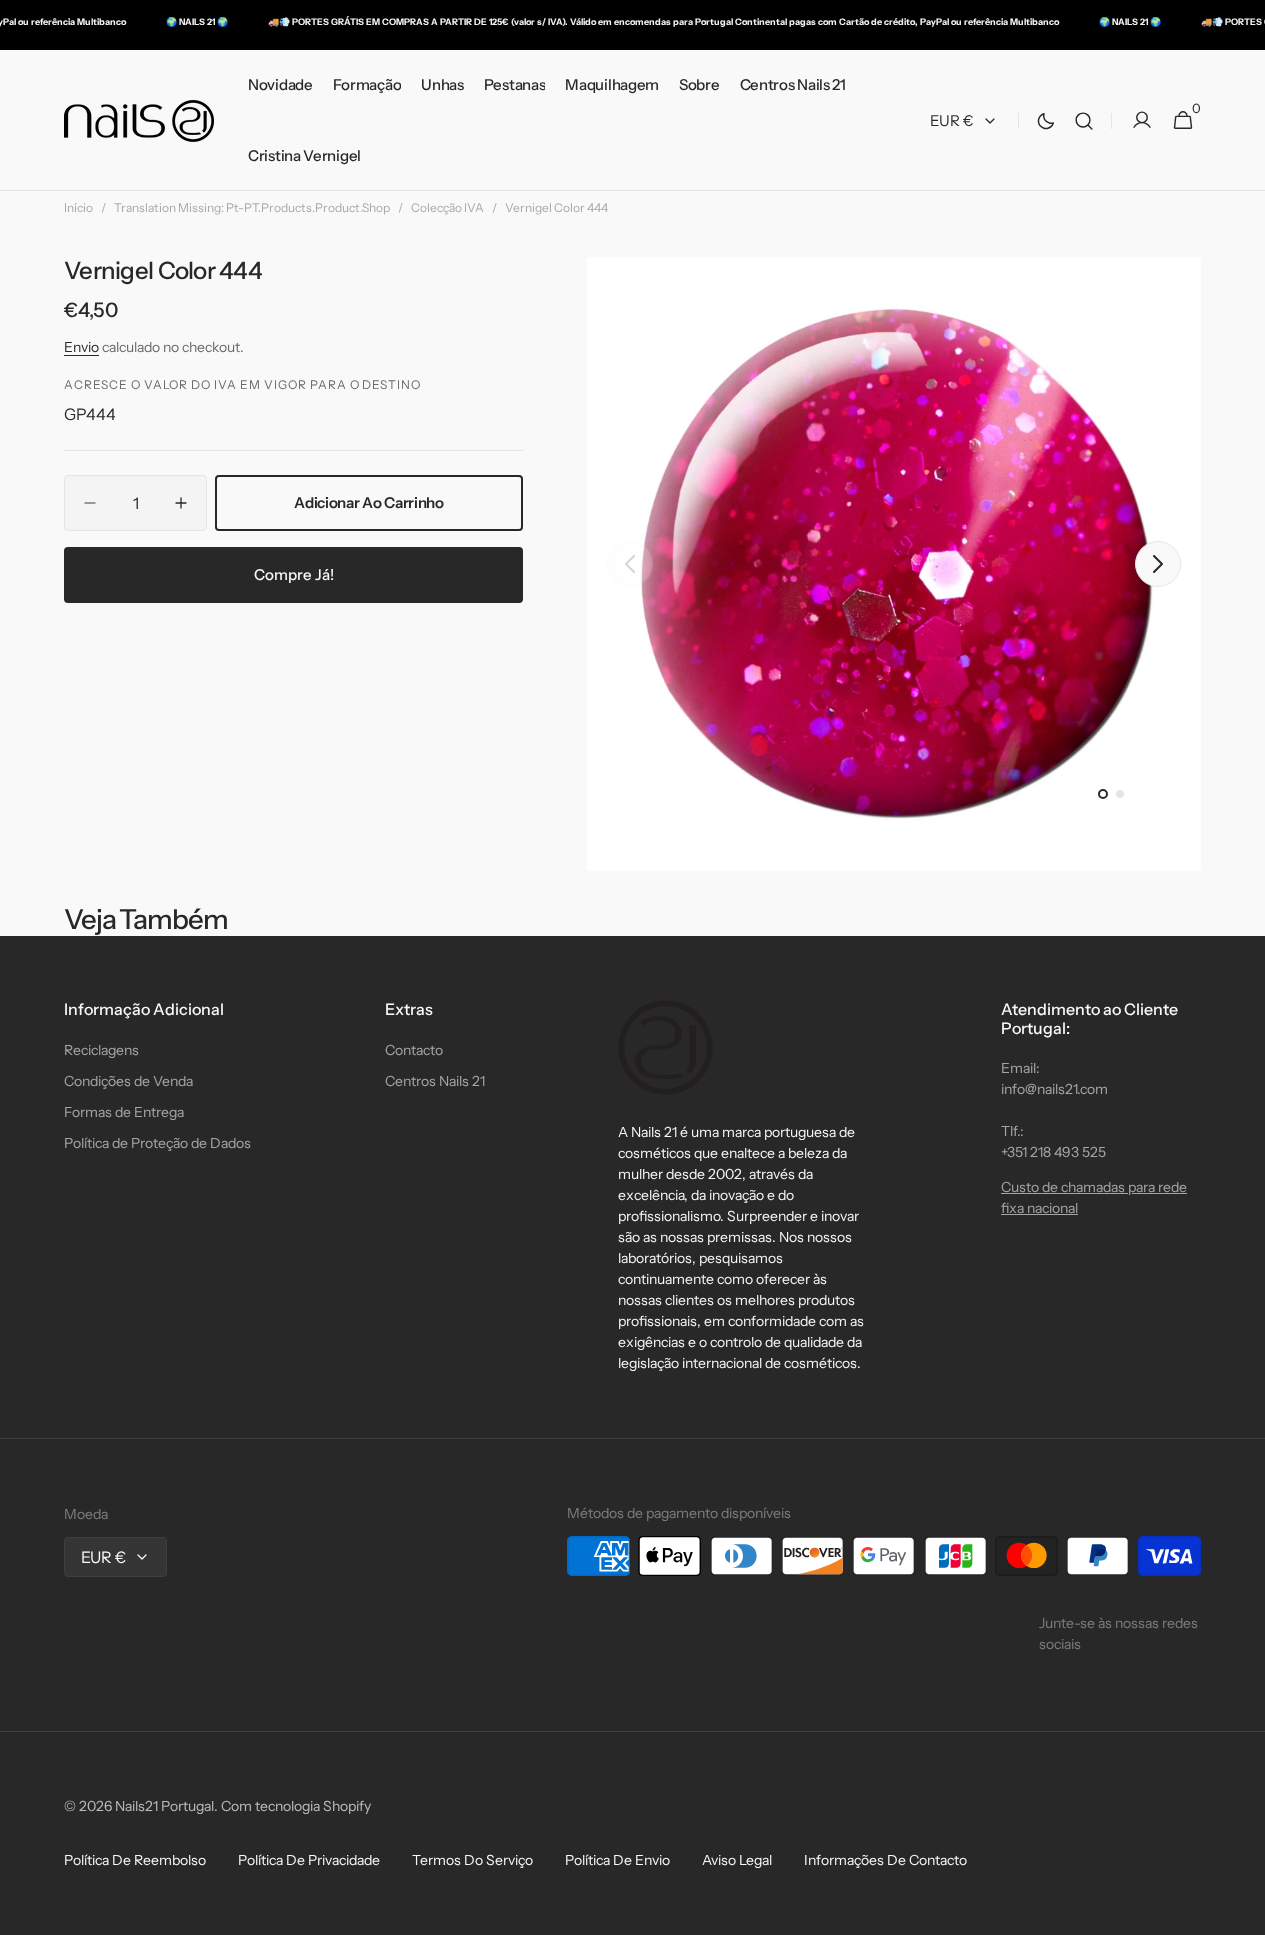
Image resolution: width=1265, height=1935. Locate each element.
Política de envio (617, 1860)
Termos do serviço (472, 1860)
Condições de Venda (128, 1081)
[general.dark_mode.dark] (1046, 121)
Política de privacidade (309, 1860)
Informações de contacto (885, 1860)
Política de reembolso (135, 1860)
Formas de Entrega (124, 1112)
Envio (81, 347)
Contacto (414, 1050)
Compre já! (294, 573)
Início (78, 207)
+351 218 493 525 (1053, 1152)
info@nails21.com (1054, 1089)
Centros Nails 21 (435, 1081)
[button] (1084, 120)
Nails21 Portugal (164, 1806)
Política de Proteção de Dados (157, 1143)
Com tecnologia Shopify (296, 1806)
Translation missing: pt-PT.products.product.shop (252, 207)
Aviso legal (737, 1860)
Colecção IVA (447, 207)
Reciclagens (101, 1050)
